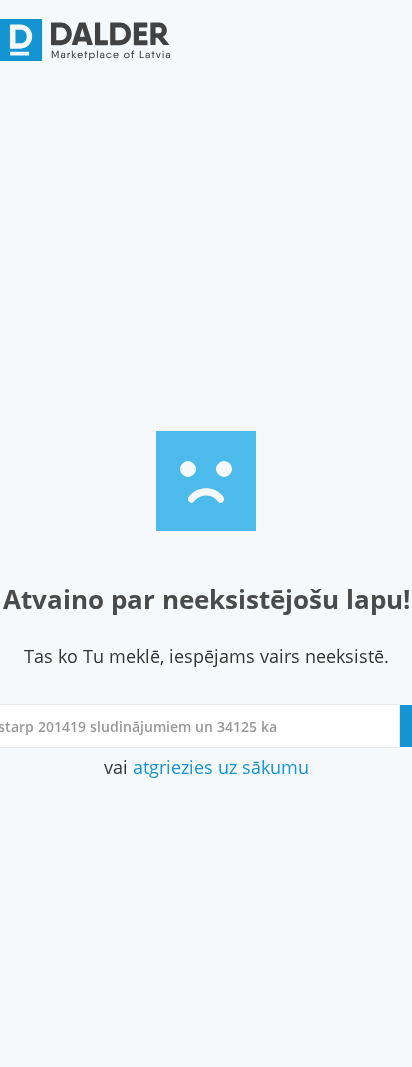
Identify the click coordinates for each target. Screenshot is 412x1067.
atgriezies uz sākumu (221, 767)
